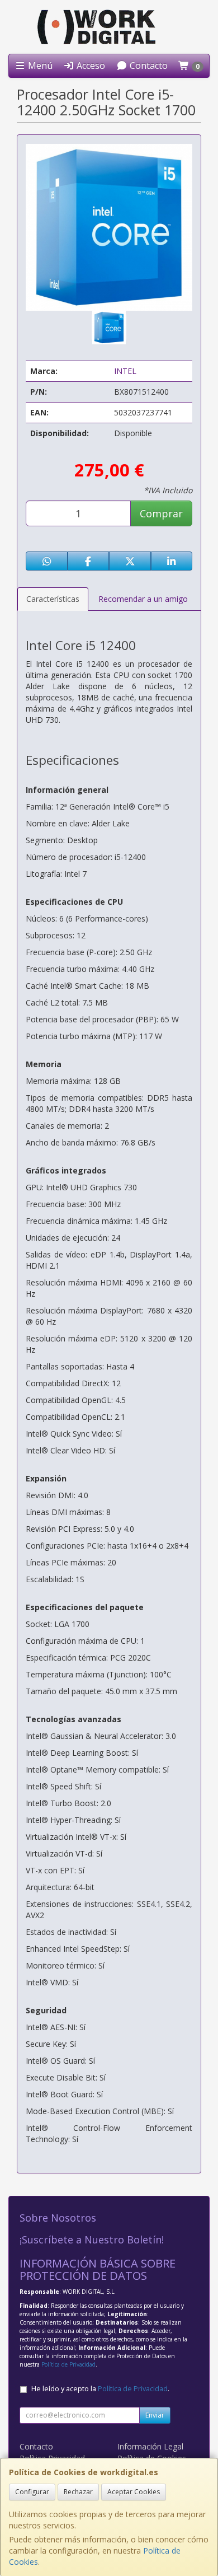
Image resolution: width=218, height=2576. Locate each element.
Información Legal (150, 2446)
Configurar (32, 2492)
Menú (39, 66)
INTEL (125, 371)
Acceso (90, 66)
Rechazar (78, 2492)
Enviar (155, 2415)
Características (53, 599)
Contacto (148, 66)
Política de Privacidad (68, 2364)
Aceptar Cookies (134, 2492)
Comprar (161, 513)
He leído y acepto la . (100, 2389)
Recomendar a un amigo (143, 599)
